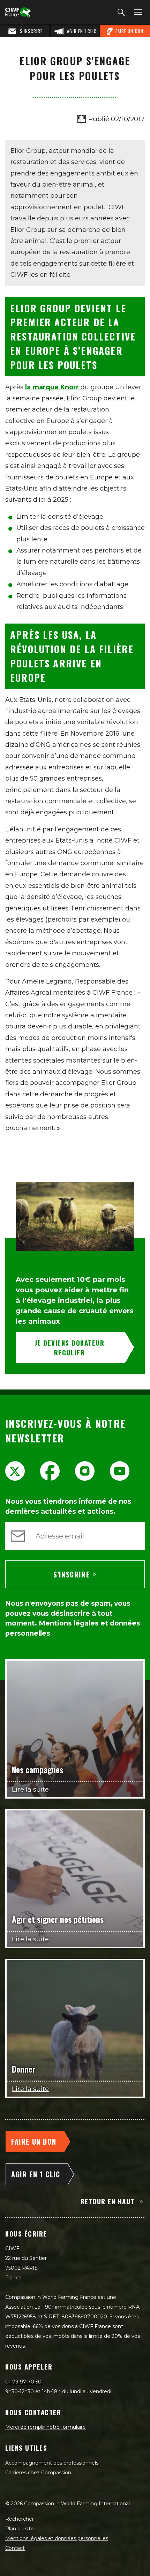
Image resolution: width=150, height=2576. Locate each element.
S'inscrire (72, 1574)
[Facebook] (50, 1471)
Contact (15, 2548)
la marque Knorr (53, 387)
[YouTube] (120, 1471)
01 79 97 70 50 (23, 2382)
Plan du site (20, 2529)
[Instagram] (85, 1471)
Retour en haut (108, 2201)
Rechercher (20, 2519)
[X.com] (15, 1471)
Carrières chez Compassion (38, 2473)
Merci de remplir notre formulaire (46, 2427)
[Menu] (137, 13)
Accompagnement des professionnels (52, 2463)
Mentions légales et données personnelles (57, 2538)
